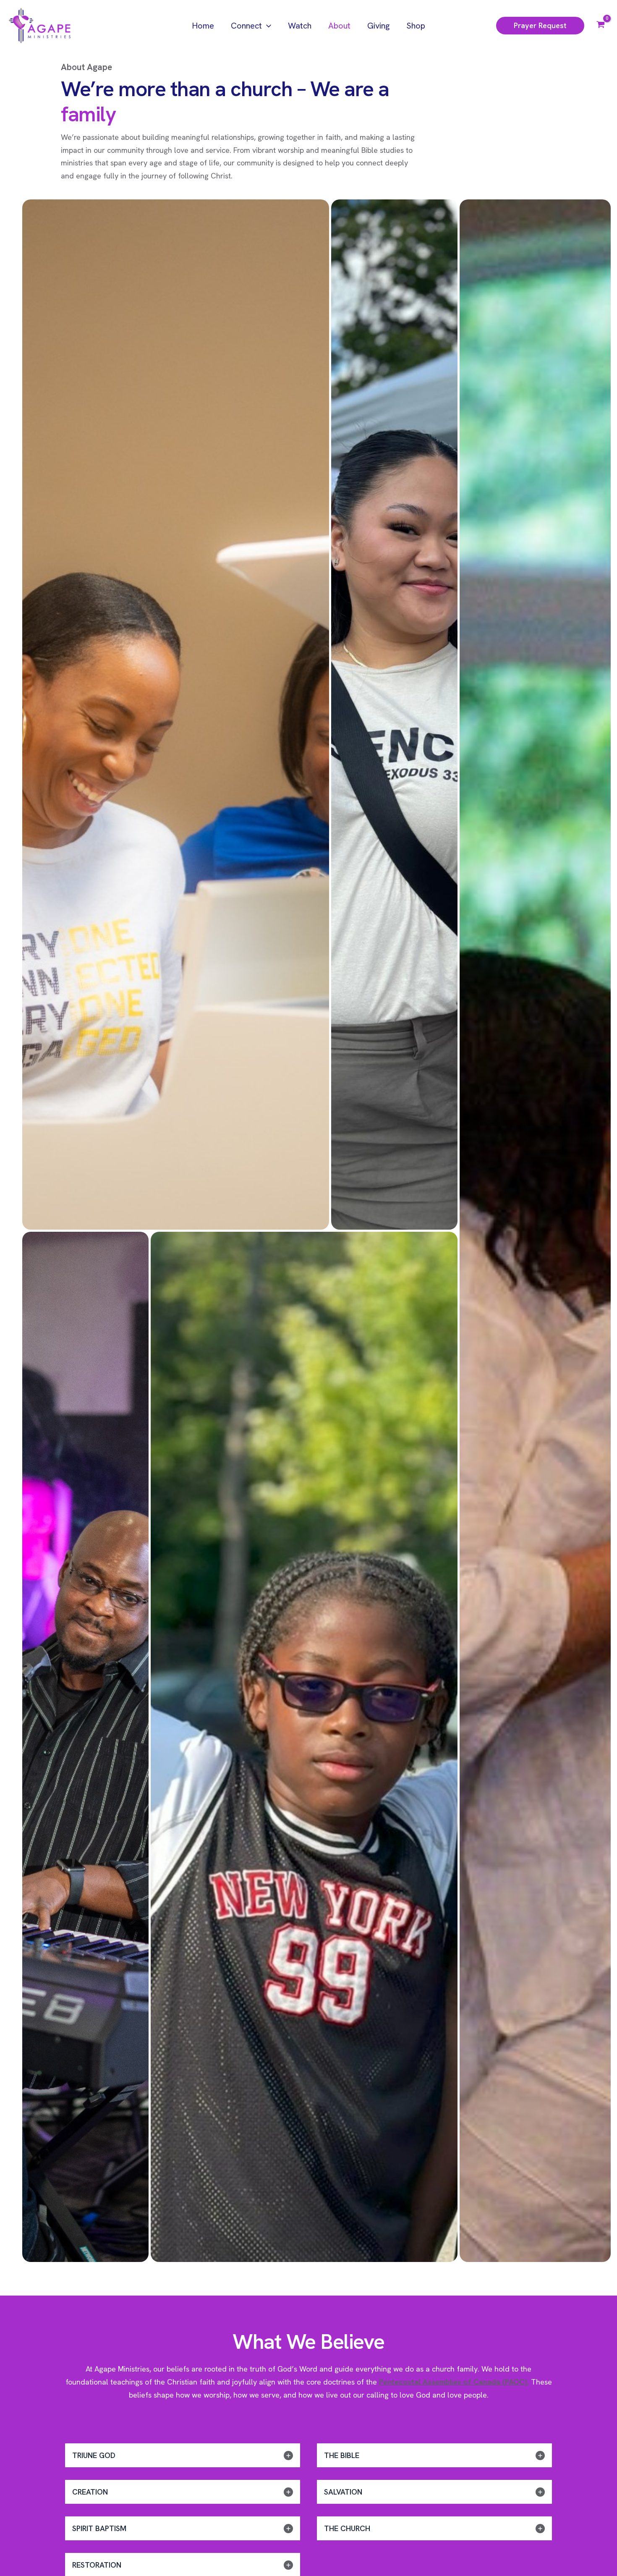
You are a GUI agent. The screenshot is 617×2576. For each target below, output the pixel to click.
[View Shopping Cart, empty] (601, 26)
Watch (300, 26)
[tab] (183, 2455)
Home (203, 26)
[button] (267, 26)
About (339, 26)
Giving (378, 26)
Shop (416, 26)
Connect (246, 26)
